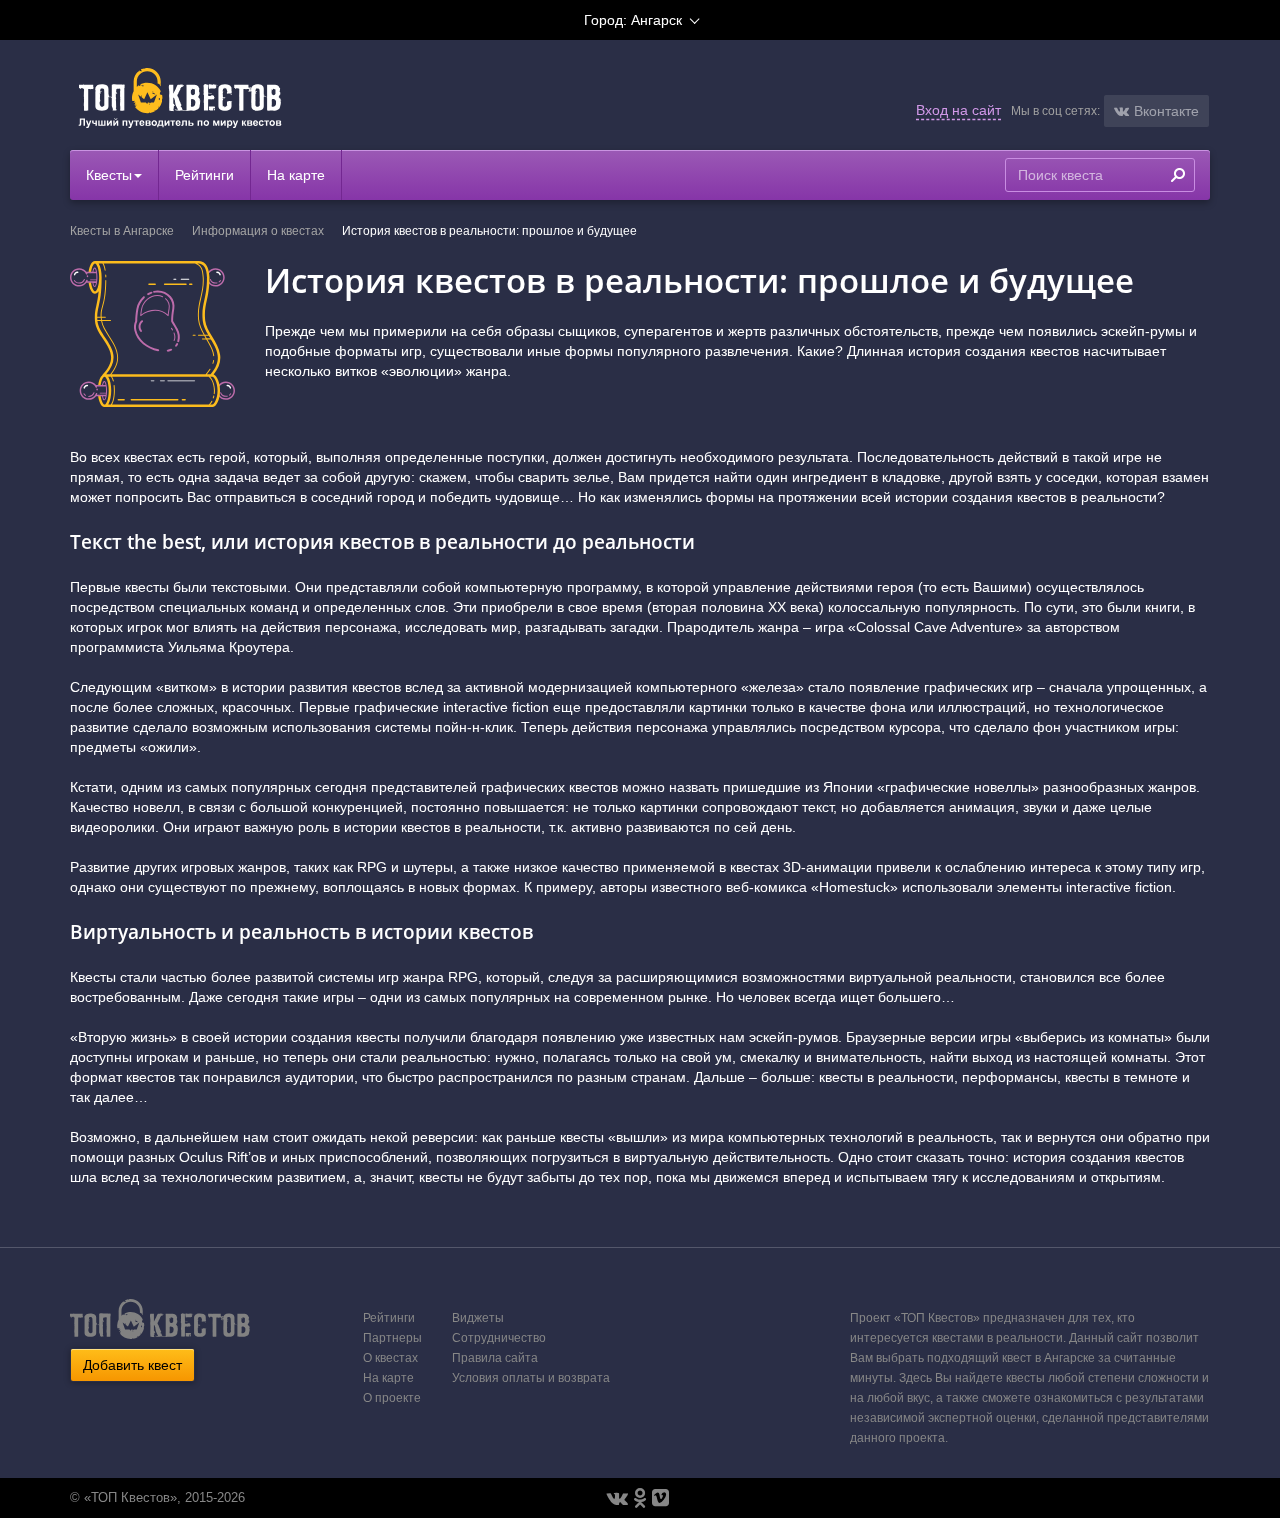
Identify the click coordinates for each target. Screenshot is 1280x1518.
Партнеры (392, 1338)
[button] (1156, 111)
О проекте (392, 1398)
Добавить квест (132, 1365)
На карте (296, 175)
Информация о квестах (258, 231)
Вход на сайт (958, 110)
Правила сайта (495, 1358)
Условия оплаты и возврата (531, 1378)
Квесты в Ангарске (122, 231)
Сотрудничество (499, 1338)
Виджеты (478, 1318)
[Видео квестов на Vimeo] (660, 1498)
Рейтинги (204, 175)
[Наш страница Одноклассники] (640, 1498)
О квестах (390, 1358)
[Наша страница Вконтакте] (617, 1498)
